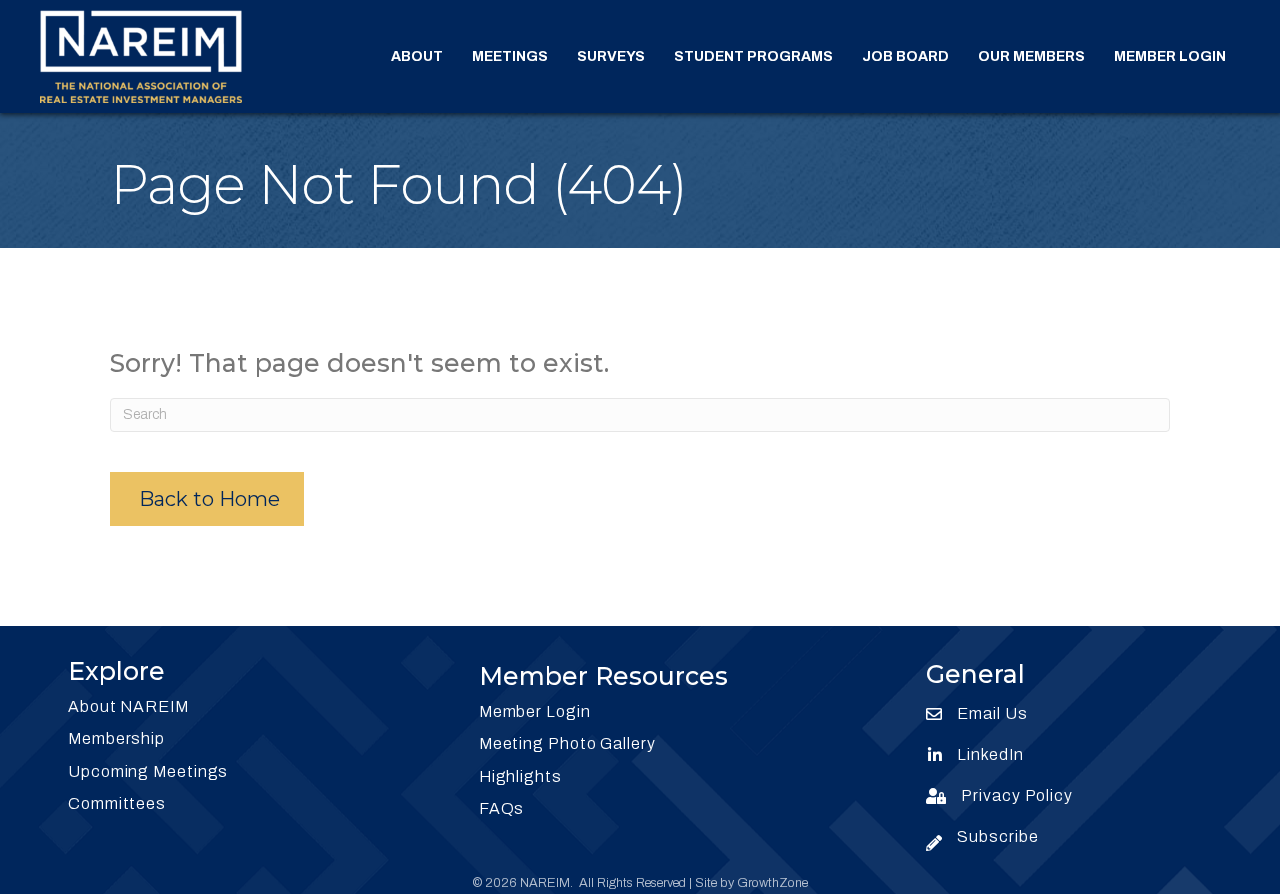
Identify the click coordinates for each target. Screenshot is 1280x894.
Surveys (611, 56)
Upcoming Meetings (148, 771)
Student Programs (753, 56)
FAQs (502, 808)
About (417, 56)
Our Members (1031, 56)
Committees (117, 803)
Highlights (520, 776)
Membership (116, 738)
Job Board (905, 56)
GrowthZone (772, 883)
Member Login (1170, 56)
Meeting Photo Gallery (567, 743)
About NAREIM (128, 706)
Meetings (510, 56)
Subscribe (997, 836)
